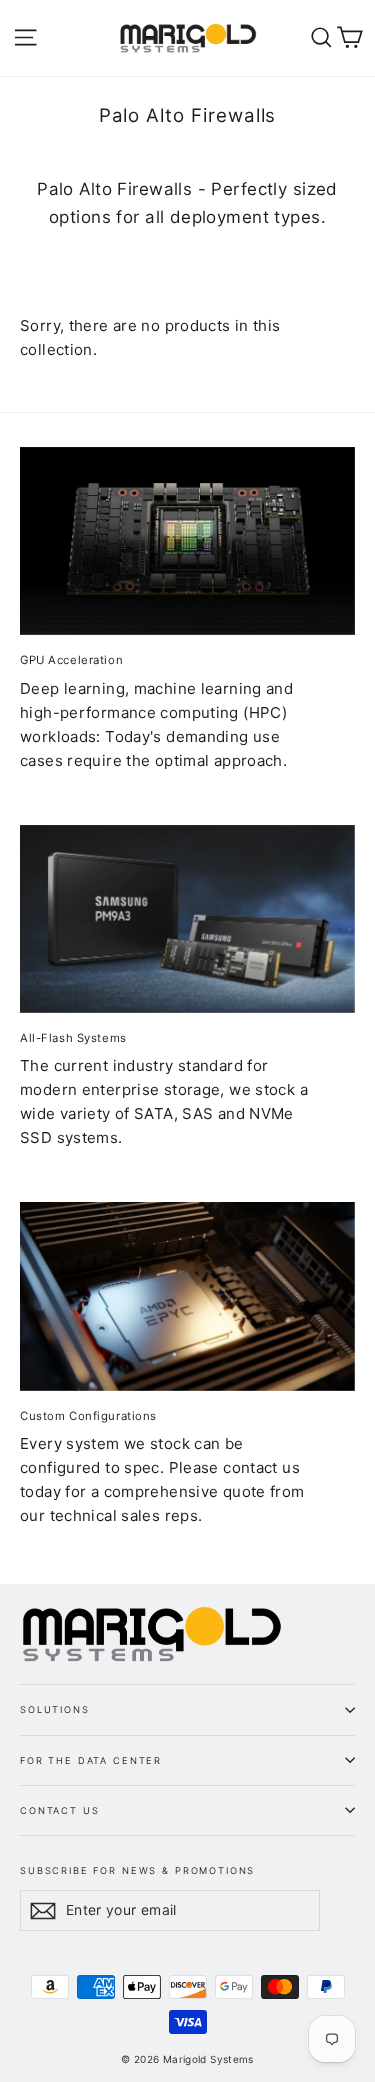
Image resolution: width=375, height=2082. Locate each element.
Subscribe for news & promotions (137, 1870)
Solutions (55, 1709)
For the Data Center (91, 1760)
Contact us (59, 1810)
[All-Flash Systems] (187, 919)
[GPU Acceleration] (187, 541)
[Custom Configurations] (187, 1296)
